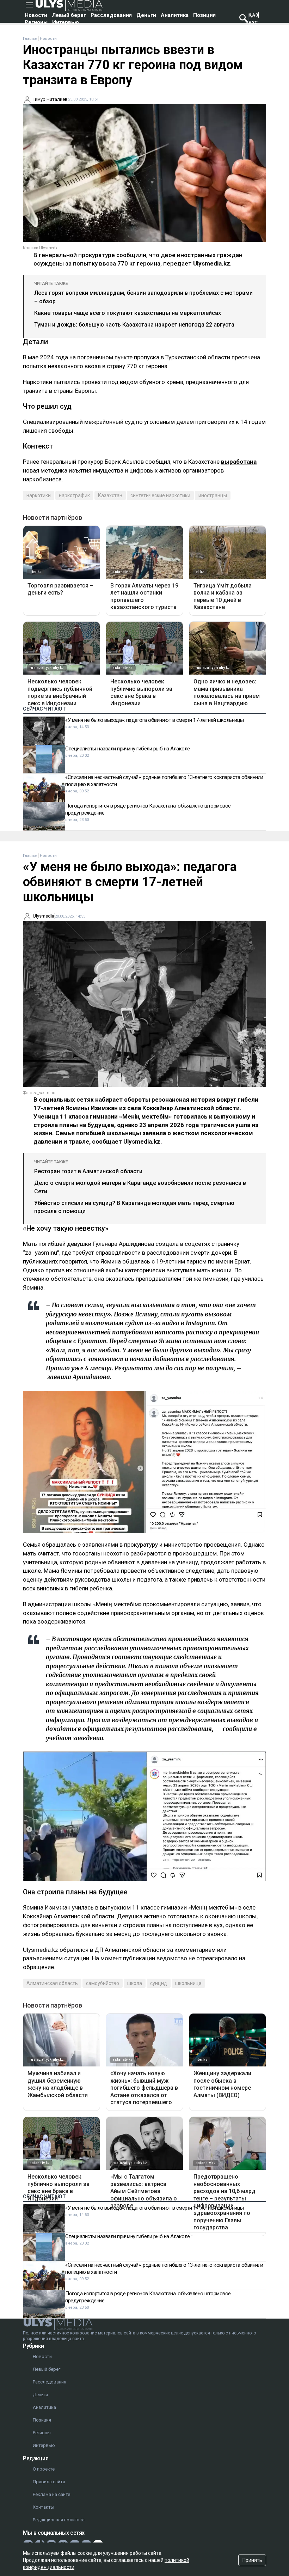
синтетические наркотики (160, 495)
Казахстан (110, 495)
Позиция (204, 15)
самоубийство (103, 1983)
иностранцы (213, 495)
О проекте (44, 2469)
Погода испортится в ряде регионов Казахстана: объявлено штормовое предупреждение (148, 809)
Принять (252, 2560)
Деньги (146, 15)
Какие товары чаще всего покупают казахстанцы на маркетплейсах (128, 313)
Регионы (36, 22)
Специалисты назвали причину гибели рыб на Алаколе (128, 749)
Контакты (44, 2507)
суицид (159, 1983)
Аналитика (175, 15)
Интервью (66, 22)
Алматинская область (52, 1983)
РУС (253, 22)
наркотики (39, 495)
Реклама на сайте (51, 2494)
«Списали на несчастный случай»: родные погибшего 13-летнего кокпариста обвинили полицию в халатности (164, 781)
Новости (36, 15)
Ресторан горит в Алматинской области (88, 1171)
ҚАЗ (253, 15)
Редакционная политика (59, 2520)
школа (135, 1983)
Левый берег (69, 15)
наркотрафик (74, 495)
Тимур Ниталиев (50, 99)
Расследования (111, 15)
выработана (239, 462)
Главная (31, 39)
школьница (188, 1983)
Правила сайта (49, 2482)
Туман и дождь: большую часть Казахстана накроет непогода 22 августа (134, 325)
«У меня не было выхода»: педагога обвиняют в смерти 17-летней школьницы (155, 720)
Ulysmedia (44, 916)
